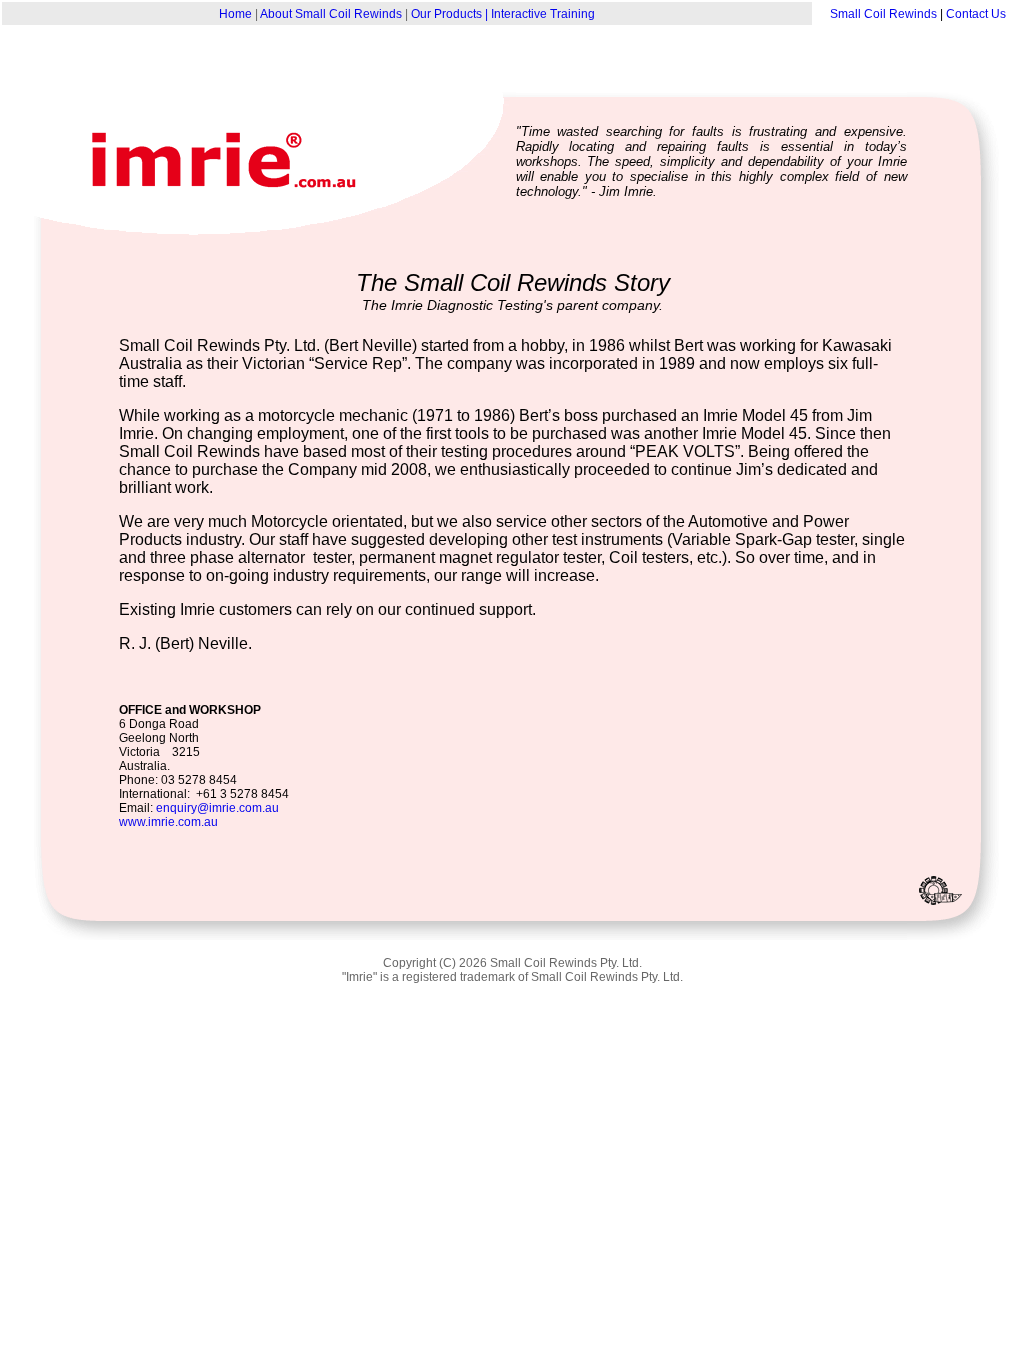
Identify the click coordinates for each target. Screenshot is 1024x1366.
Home (235, 14)
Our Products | (451, 14)
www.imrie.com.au (168, 822)
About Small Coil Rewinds (331, 14)
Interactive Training (543, 14)
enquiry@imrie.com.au (217, 808)
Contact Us (976, 14)
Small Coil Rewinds (883, 14)
